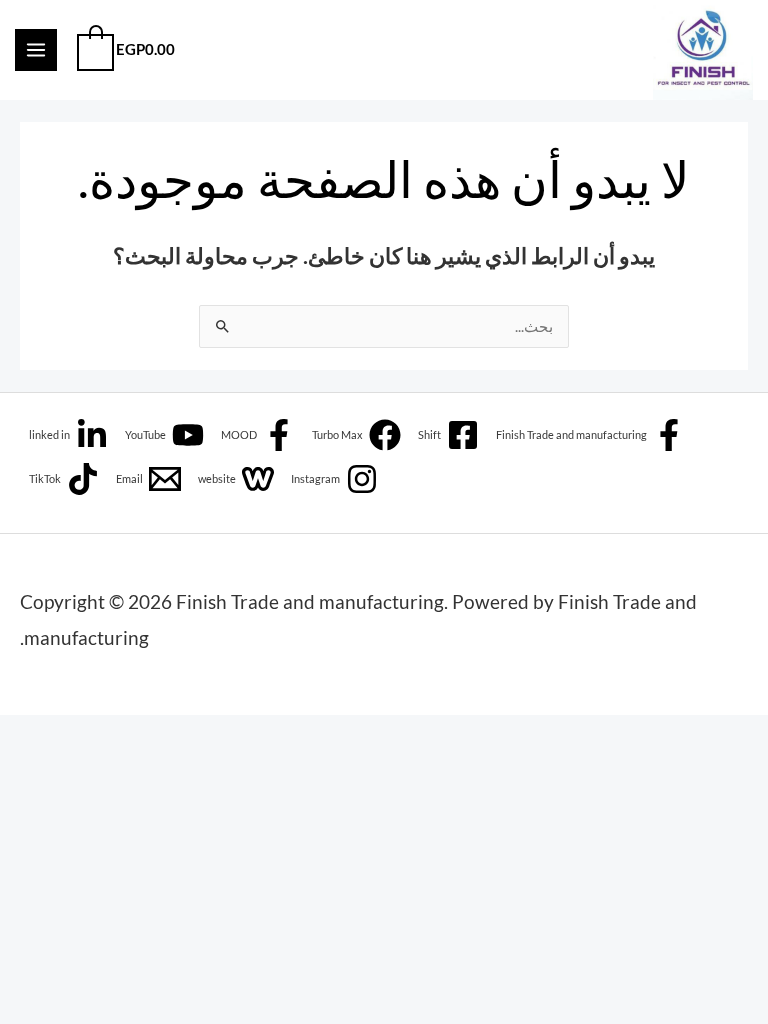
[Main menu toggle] (36, 50)
